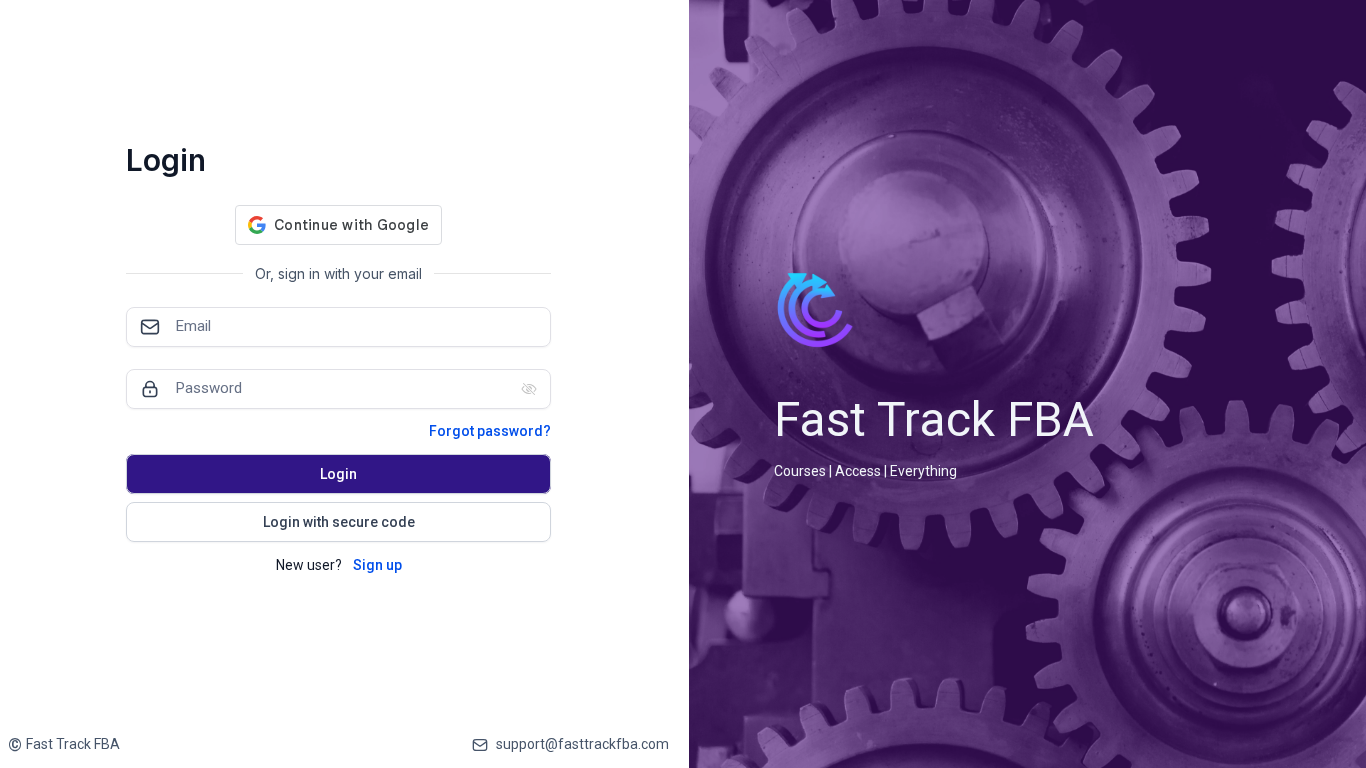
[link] (64, 744)
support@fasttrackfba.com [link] (582, 744)
